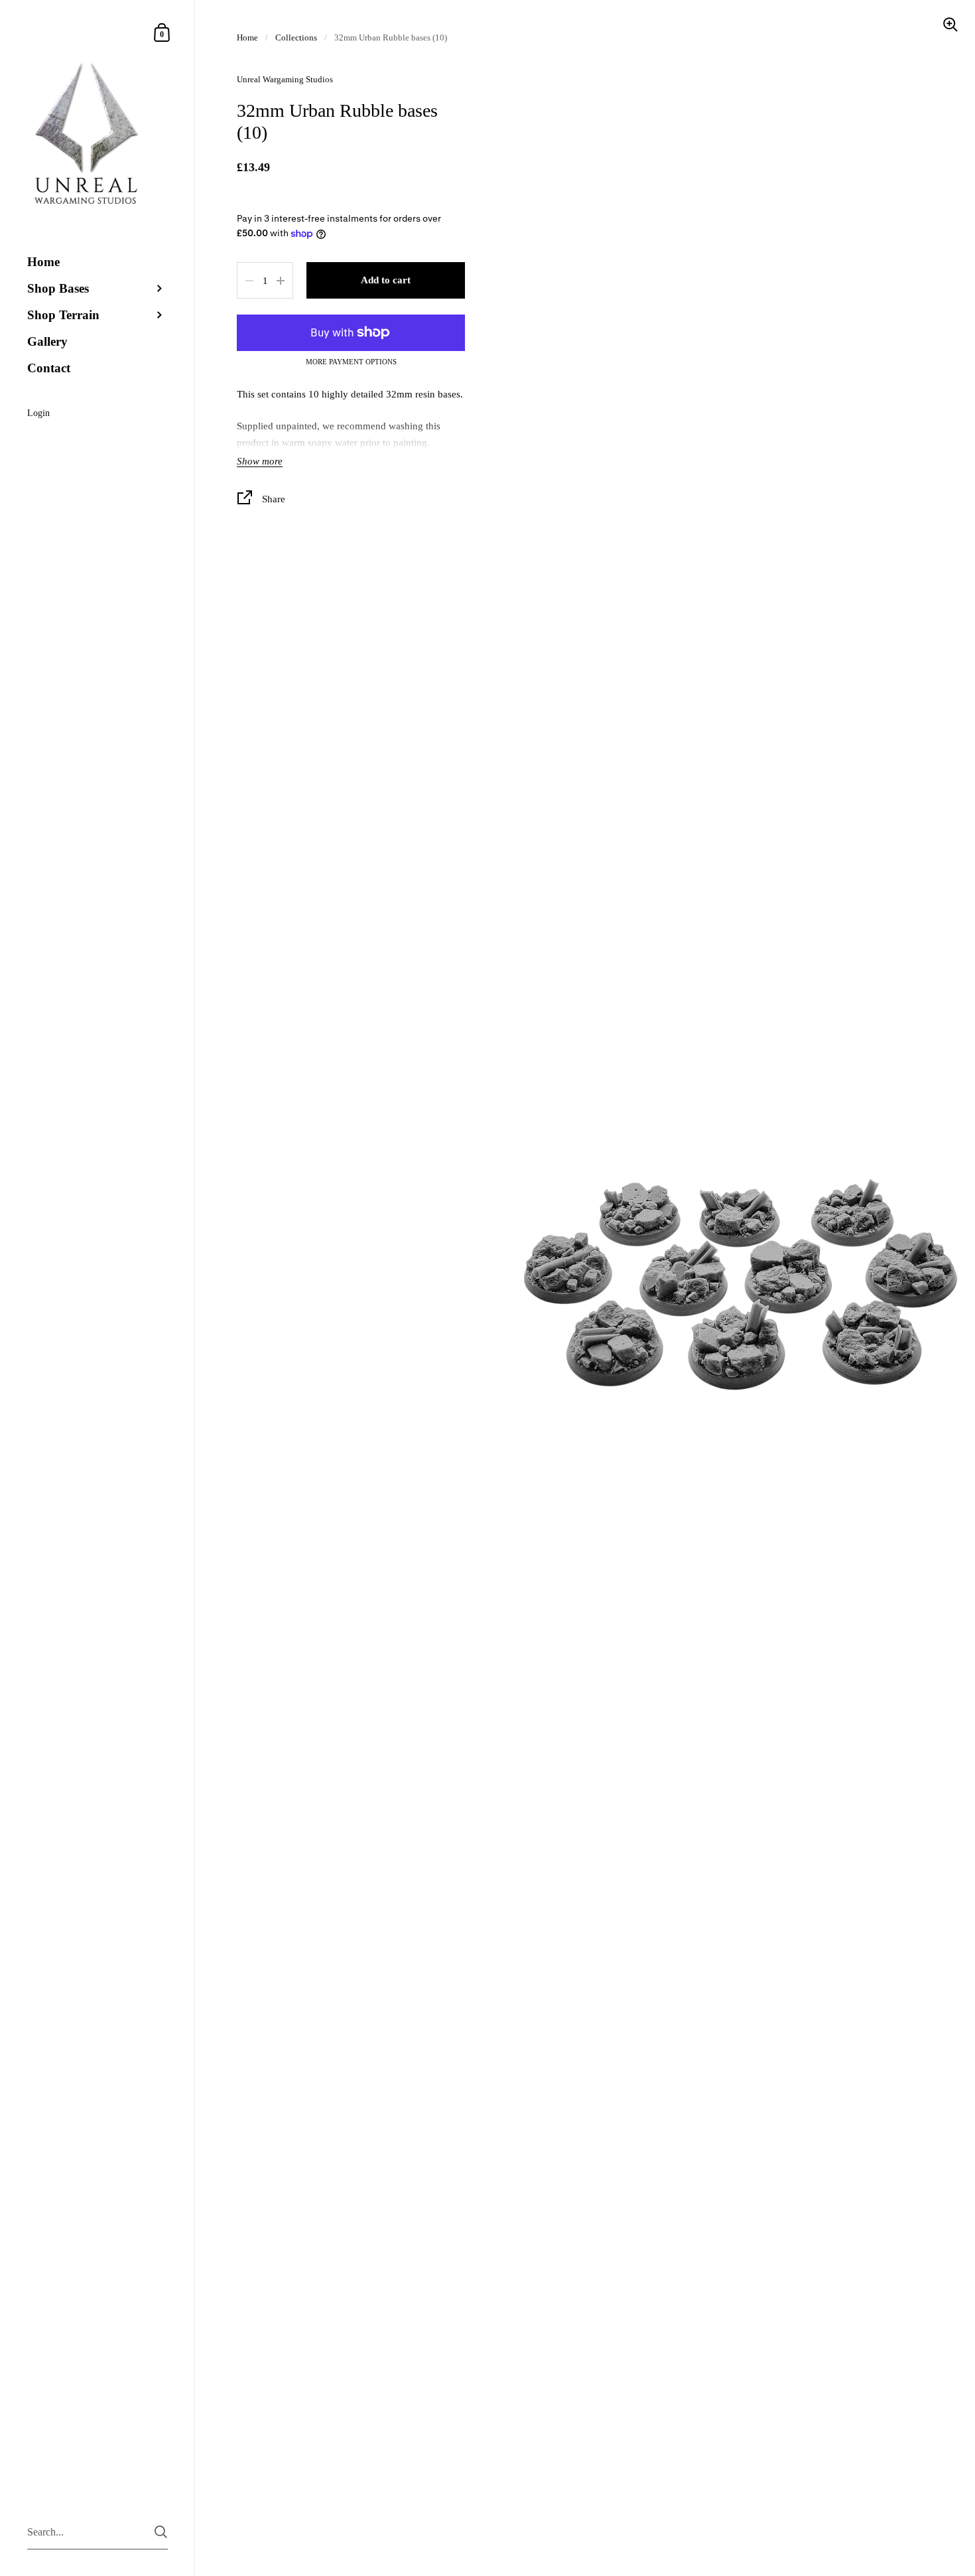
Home (247, 37)
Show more (260, 461)
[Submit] (161, 2532)
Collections (296, 37)
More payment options (351, 362)
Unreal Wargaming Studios (285, 79)
